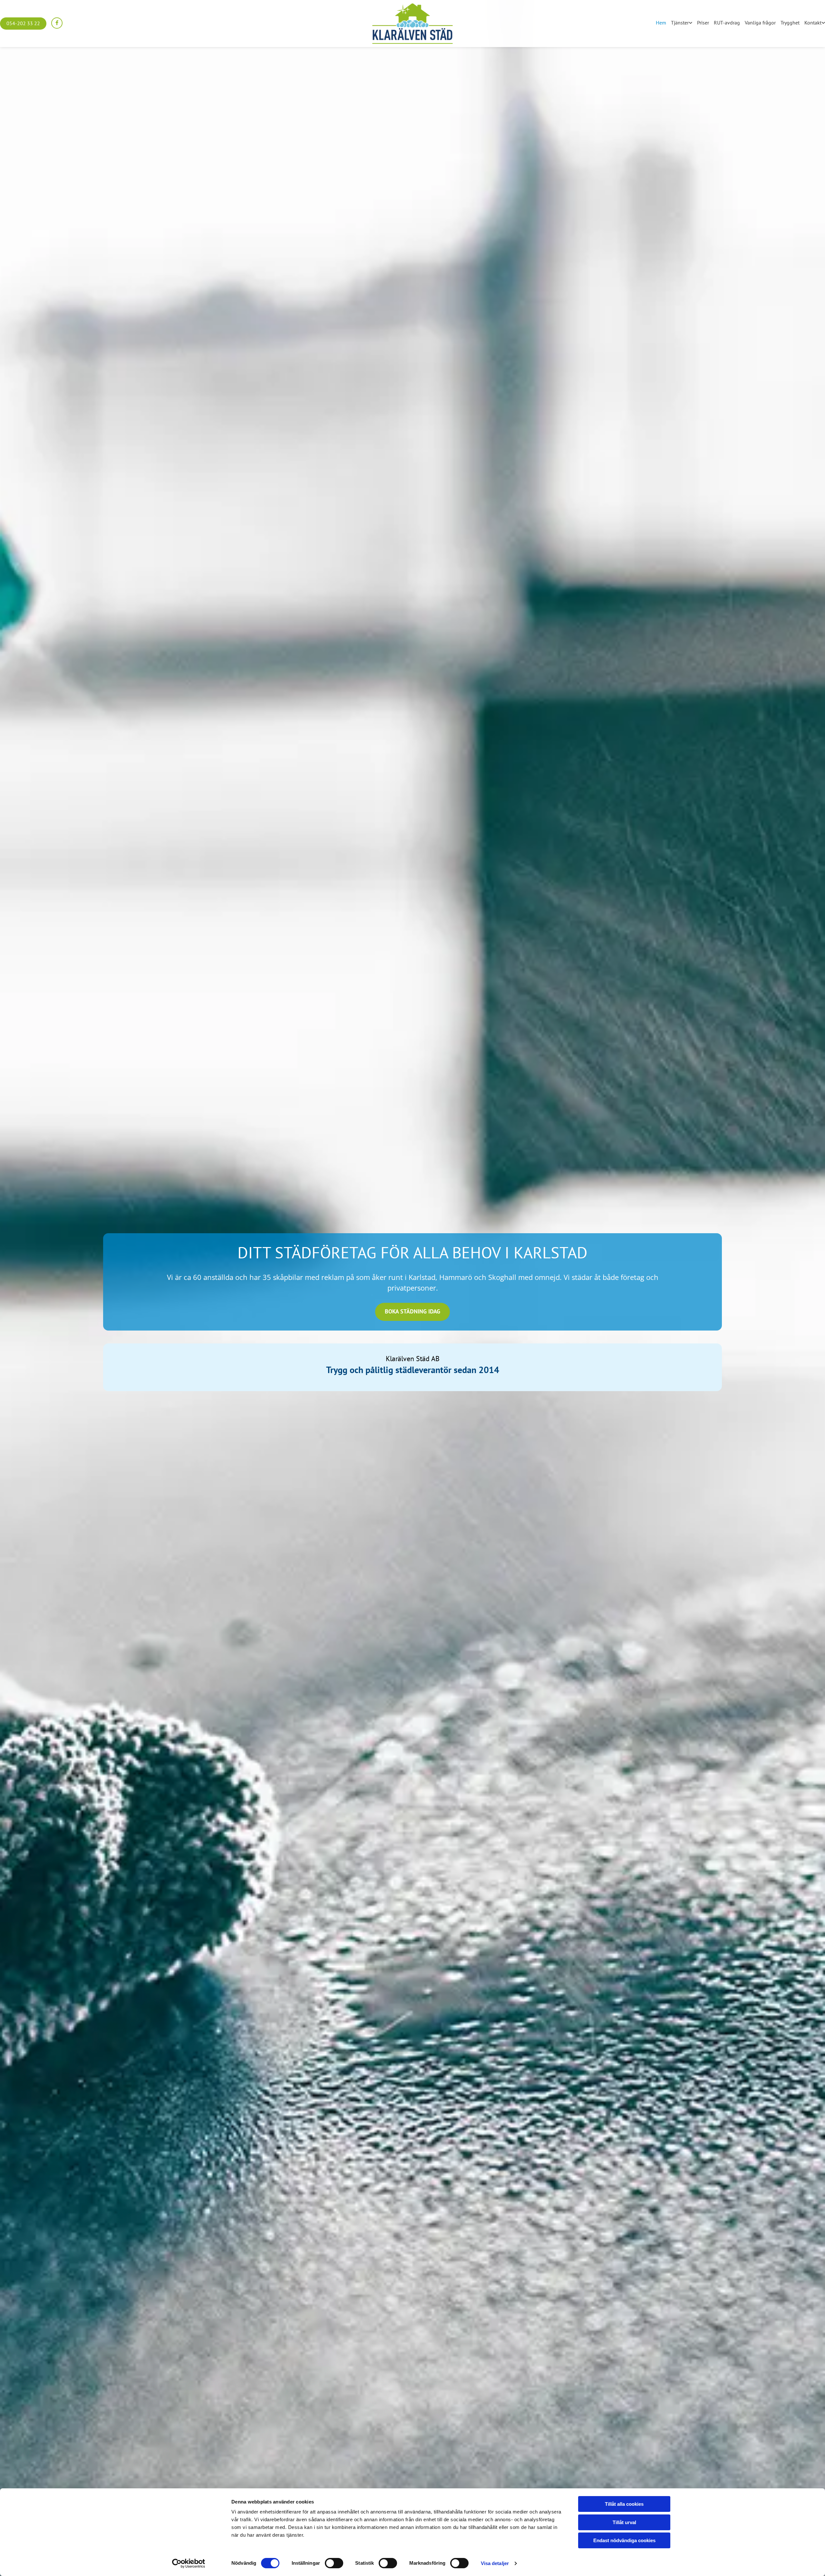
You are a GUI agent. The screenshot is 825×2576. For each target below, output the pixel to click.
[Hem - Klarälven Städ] (413, 24)
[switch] (334, 2563)
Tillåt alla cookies (624, 2504)
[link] (679, 23)
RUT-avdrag (727, 23)
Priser (703, 23)
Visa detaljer (495, 2563)
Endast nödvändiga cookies (624, 2540)
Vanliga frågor (760, 23)
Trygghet (790, 23)
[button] (23, 24)
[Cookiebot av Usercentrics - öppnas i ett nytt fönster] (189, 2563)
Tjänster (680, 23)
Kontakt (813, 23)
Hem (661, 23)
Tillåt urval (624, 2522)
